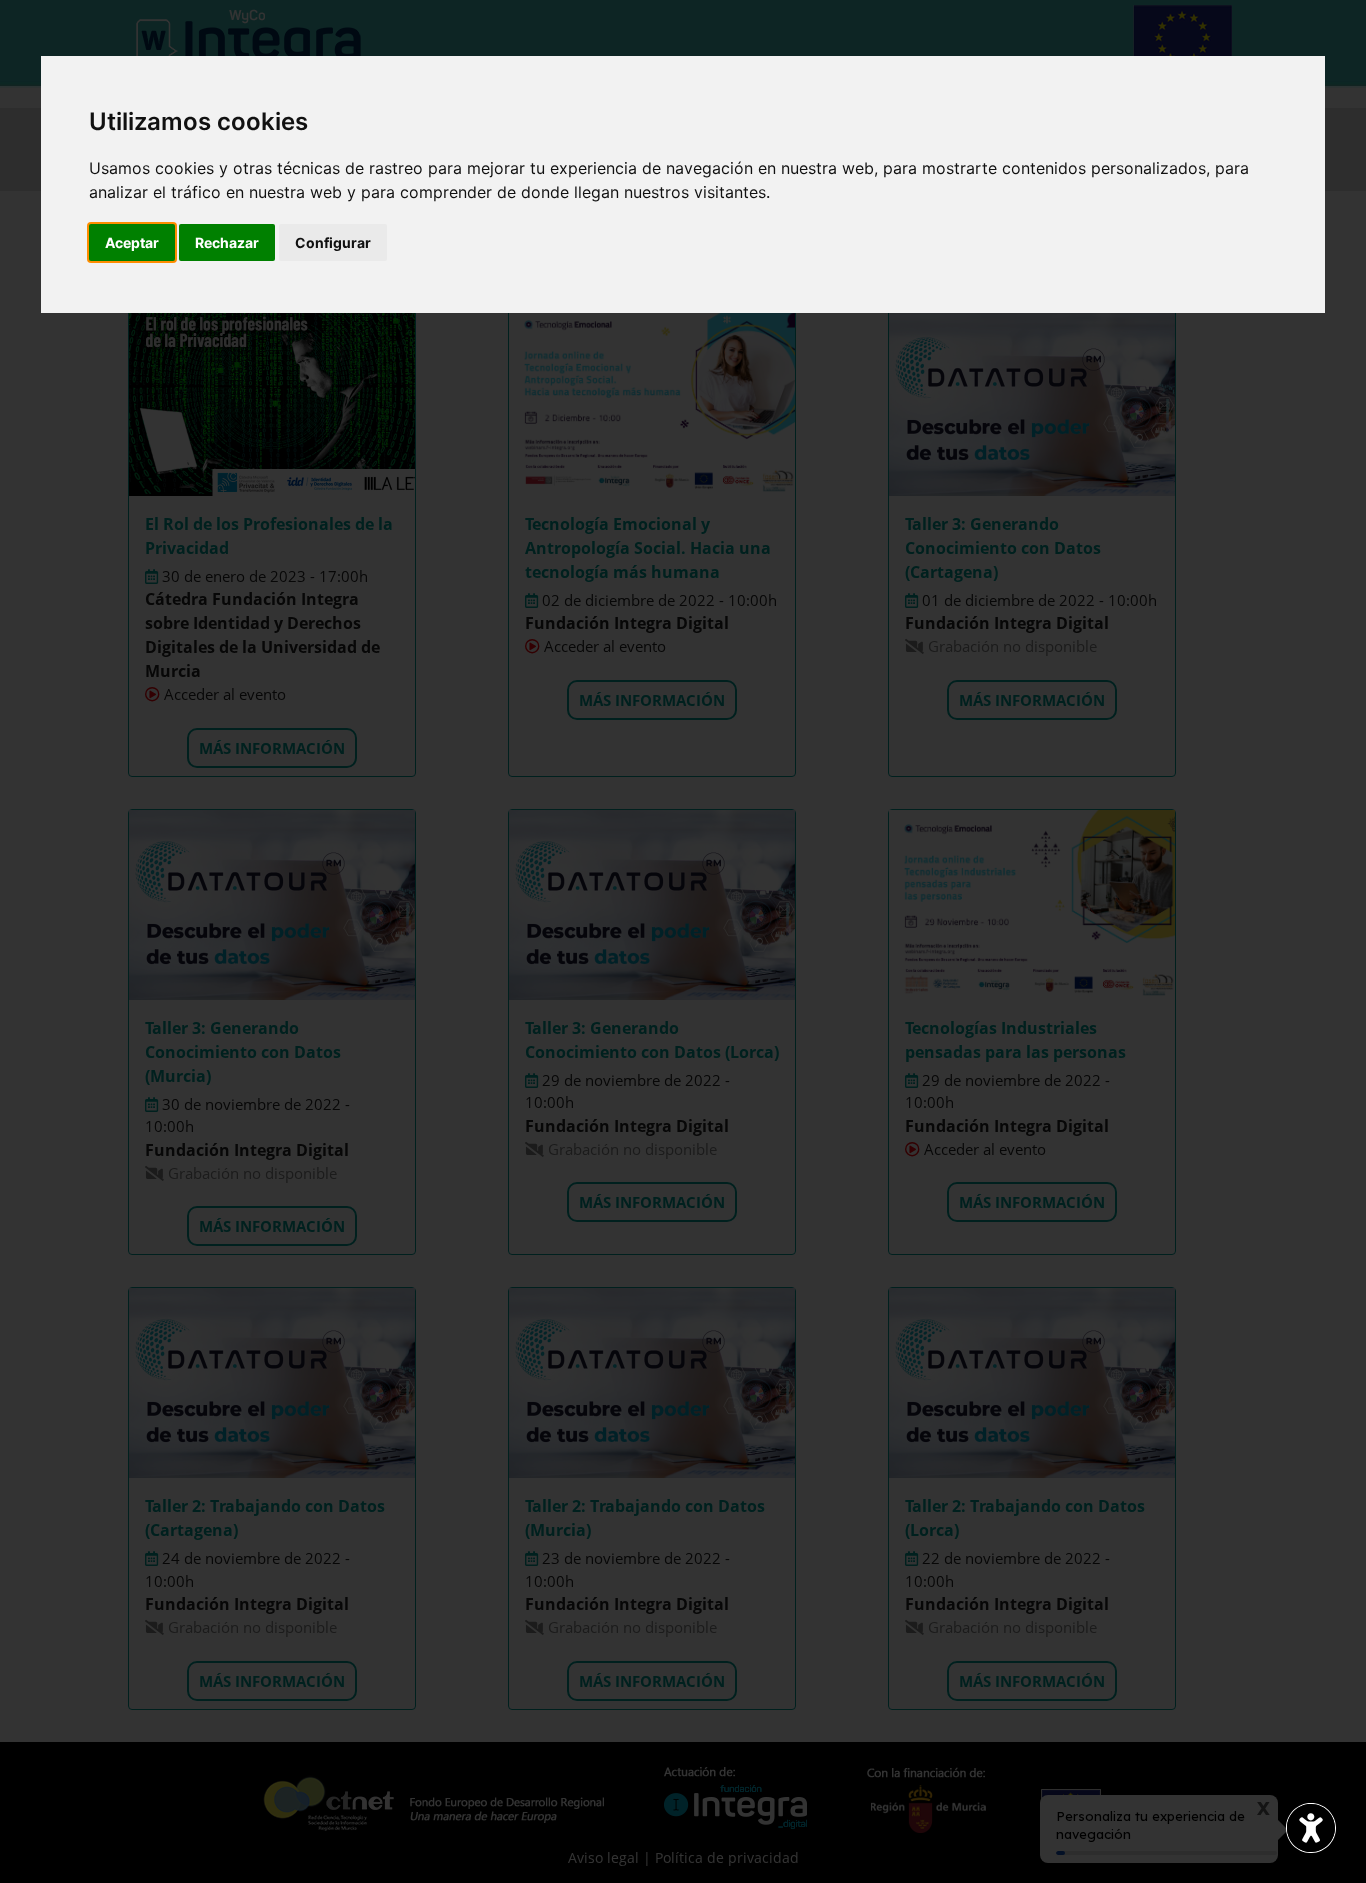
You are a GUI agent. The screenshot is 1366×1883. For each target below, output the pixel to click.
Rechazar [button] (227, 242)
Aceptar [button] (132, 242)
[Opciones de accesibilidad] (1311, 1828)
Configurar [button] (333, 242)
